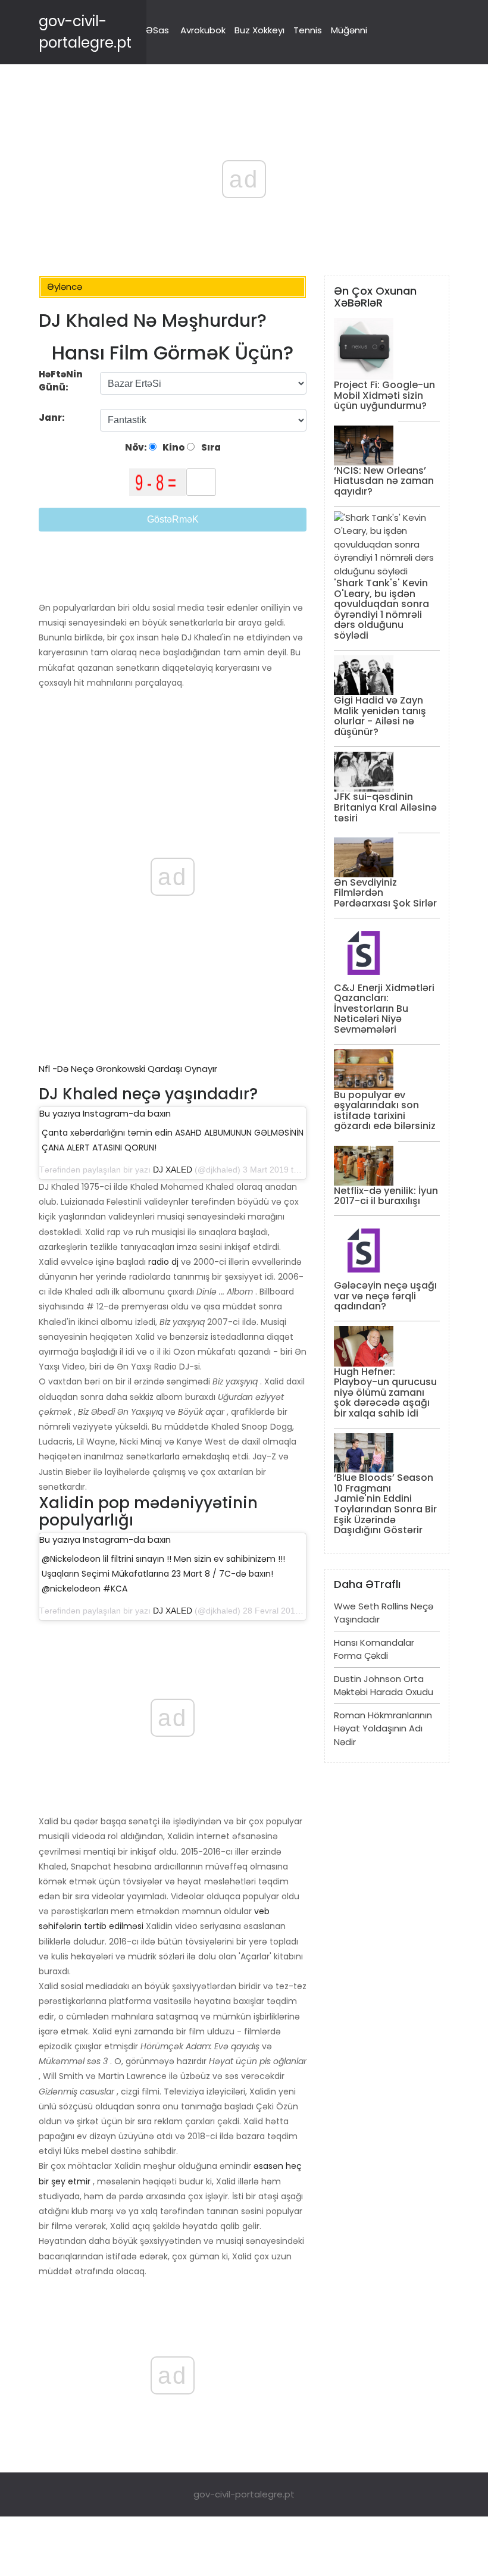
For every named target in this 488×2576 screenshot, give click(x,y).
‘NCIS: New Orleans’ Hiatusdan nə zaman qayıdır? (384, 481)
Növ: (137, 447)
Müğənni (349, 30)
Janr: (53, 418)
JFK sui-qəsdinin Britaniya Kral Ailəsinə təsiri (385, 807)
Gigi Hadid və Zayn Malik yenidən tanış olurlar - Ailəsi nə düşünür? (380, 716)
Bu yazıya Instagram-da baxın (105, 1113)
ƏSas (157, 30)
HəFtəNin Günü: (61, 381)
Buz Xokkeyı (259, 30)
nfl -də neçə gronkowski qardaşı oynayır (128, 1069)
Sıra (210, 447)
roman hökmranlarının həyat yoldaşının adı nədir (383, 1728)
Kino (173, 447)
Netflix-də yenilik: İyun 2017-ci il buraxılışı (386, 1196)
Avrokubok (203, 30)
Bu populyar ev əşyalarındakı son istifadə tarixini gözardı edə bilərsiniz (385, 1111)
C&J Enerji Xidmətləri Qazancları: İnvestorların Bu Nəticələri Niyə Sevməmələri (384, 1009)
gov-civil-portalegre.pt (244, 2494)
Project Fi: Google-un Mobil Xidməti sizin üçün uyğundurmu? (384, 395)
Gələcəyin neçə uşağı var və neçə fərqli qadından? (385, 1296)
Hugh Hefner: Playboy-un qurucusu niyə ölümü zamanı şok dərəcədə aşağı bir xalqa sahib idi (385, 1392)
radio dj (163, 1262)
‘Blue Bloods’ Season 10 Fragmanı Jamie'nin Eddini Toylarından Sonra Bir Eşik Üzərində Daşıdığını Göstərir (385, 1504)
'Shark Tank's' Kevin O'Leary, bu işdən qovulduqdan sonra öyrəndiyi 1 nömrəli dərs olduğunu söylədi (381, 609)
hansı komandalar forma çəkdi (374, 1649)
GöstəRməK (173, 519)
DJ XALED (173, 1170)
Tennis (308, 30)
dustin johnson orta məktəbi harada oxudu (384, 1686)
